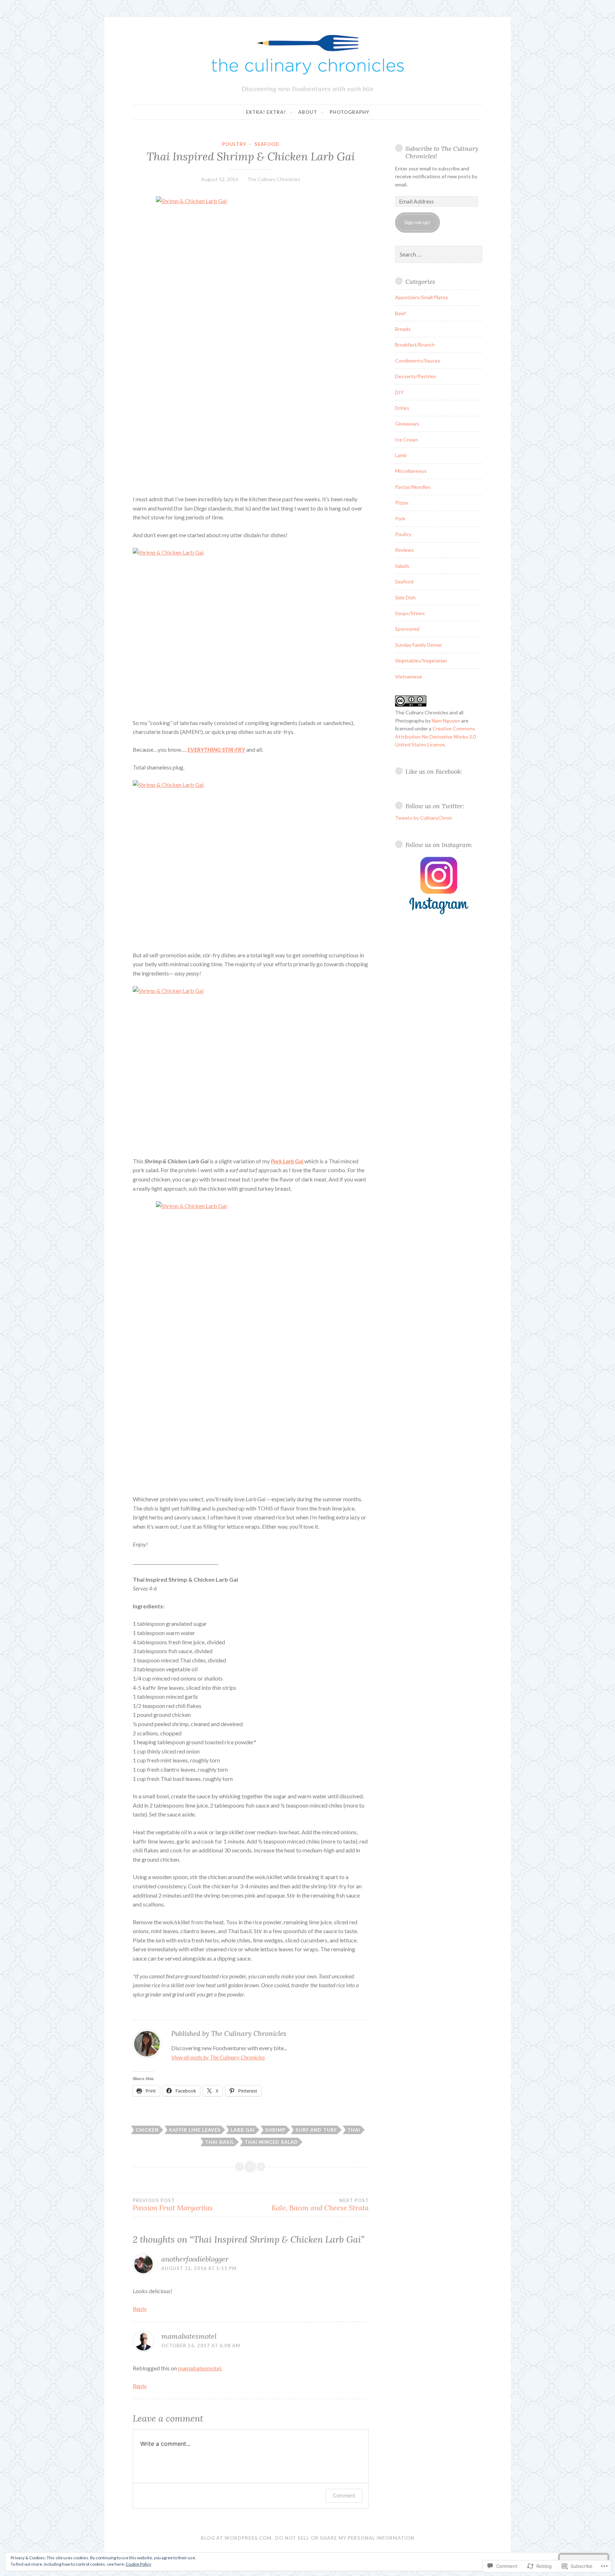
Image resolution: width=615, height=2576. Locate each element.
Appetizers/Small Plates (422, 297)
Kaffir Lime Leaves (195, 2130)
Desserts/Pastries (416, 376)
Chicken (147, 2130)
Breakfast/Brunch (415, 345)
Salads (402, 566)
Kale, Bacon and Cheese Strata (320, 2205)
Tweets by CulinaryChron (424, 818)
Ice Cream (406, 440)
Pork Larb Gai (288, 1161)
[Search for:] (439, 255)
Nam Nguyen (446, 721)
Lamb (401, 455)
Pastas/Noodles (413, 487)
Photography (349, 112)
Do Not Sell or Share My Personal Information (345, 2538)
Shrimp (275, 2130)
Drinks (402, 408)
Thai (354, 2130)
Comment (344, 2495)
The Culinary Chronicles (274, 179)
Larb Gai (243, 2130)
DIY (399, 392)
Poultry (234, 144)
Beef (400, 313)
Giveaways (407, 424)
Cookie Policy (138, 2564)
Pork (400, 519)
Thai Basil (220, 2142)
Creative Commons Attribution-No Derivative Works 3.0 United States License (435, 736)
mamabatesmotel (189, 2336)
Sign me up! (417, 222)
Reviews (404, 550)
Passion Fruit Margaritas (173, 2205)
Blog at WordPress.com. (237, 2538)
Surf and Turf (316, 2130)
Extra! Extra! (266, 112)
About (308, 112)
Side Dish (405, 597)
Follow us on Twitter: (435, 806)
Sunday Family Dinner (419, 645)
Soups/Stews (410, 613)
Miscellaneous (411, 471)
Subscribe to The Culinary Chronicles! (442, 152)
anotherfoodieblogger (195, 2259)
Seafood (267, 144)
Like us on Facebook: (434, 771)
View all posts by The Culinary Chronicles (218, 2057)
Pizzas (402, 502)
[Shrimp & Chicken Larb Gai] (251, 339)
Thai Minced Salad (271, 2142)
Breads (403, 329)
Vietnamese (409, 676)
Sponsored (407, 629)
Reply (140, 2309)
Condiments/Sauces (418, 361)
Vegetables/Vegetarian (421, 660)
